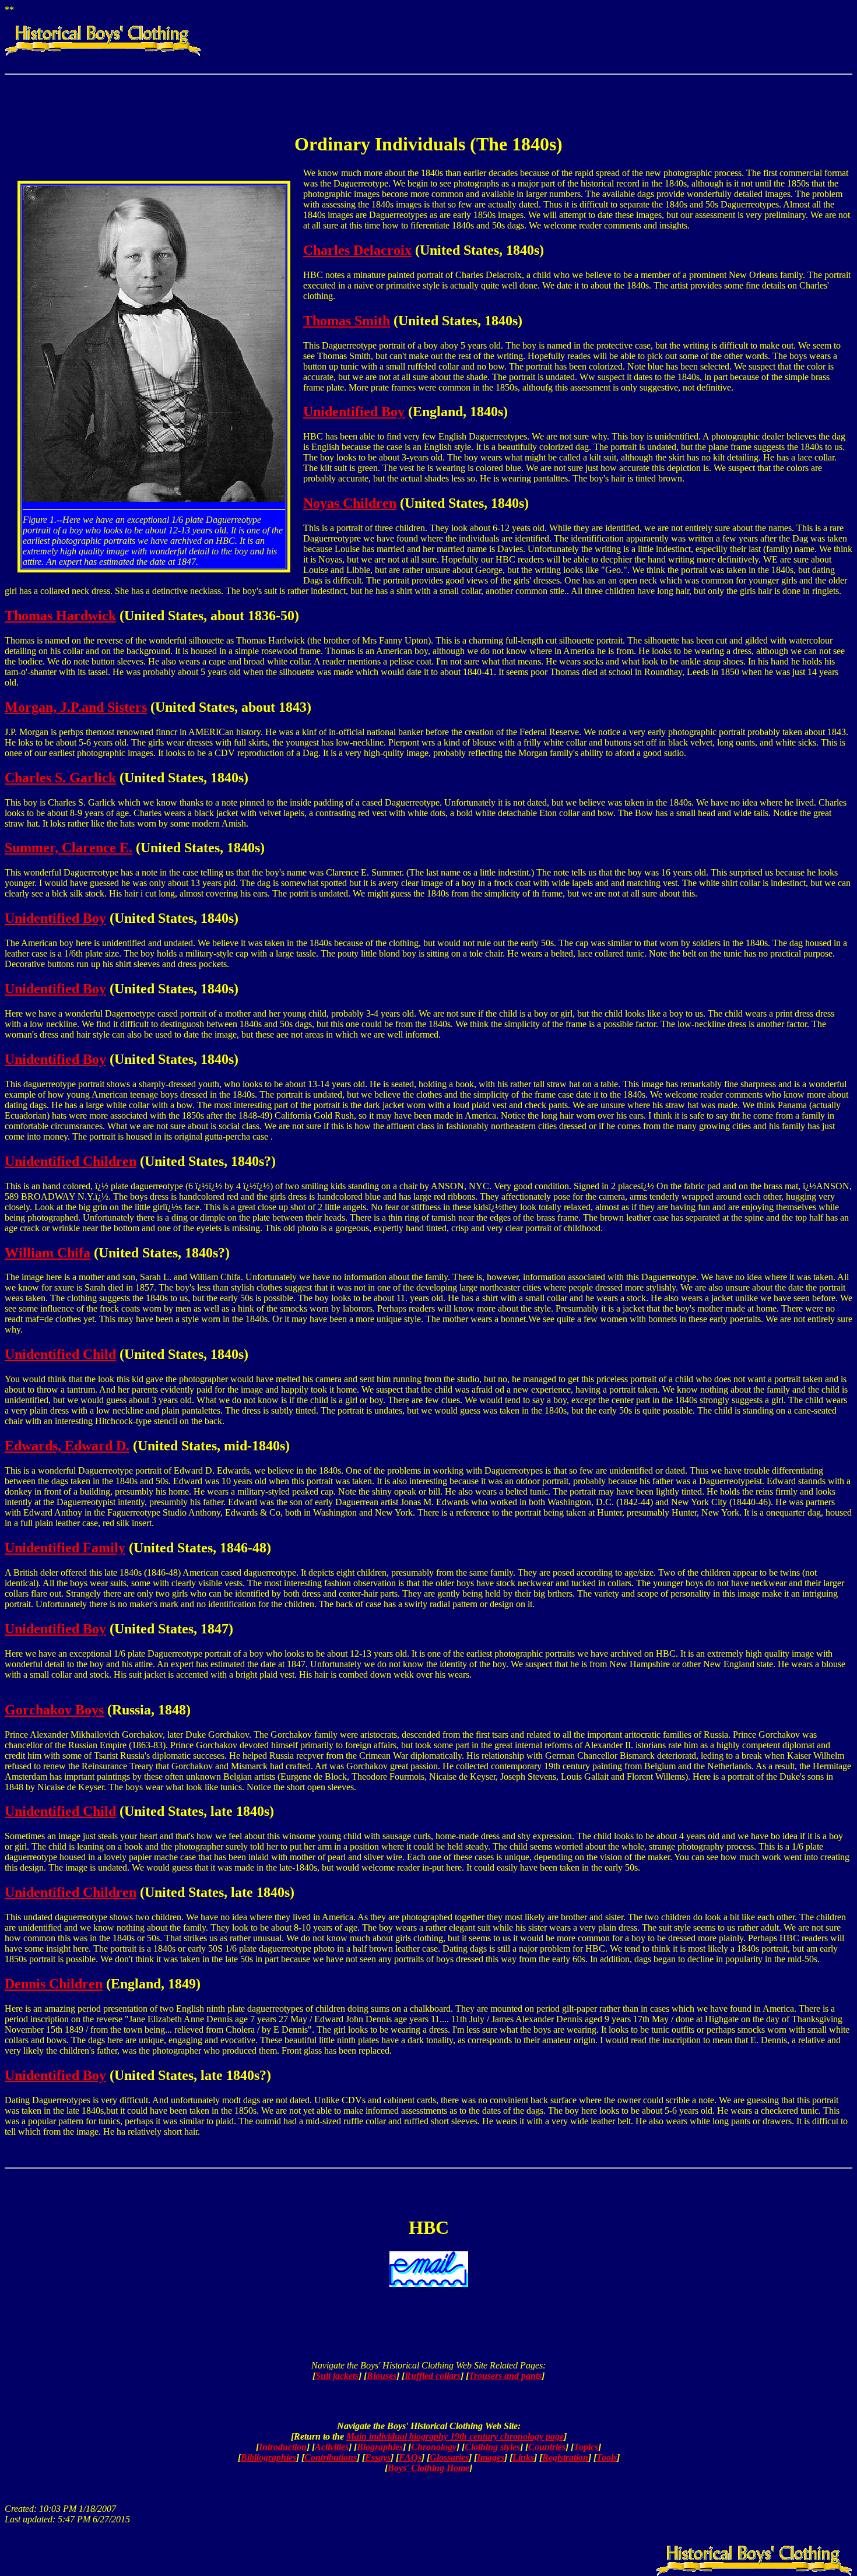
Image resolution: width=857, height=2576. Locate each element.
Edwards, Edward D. (67, 1446)
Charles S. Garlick (60, 778)
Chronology (434, 2447)
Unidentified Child (60, 1354)
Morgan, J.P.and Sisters (76, 707)
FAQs (410, 2457)
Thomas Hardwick (60, 616)
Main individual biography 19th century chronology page (455, 2436)
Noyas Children (350, 503)
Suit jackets (337, 2376)
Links (523, 2457)
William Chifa (48, 1253)
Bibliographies (268, 2457)
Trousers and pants (505, 2376)
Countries (547, 2447)
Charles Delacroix (357, 250)
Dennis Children (54, 1984)
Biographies (380, 2447)
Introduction (283, 2447)
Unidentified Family (65, 1548)
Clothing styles (492, 2447)
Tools (607, 2457)
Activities (332, 2447)
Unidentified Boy (354, 412)
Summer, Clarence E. (69, 848)
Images (491, 2457)
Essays (378, 2457)
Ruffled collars (433, 2376)
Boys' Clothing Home (428, 2468)
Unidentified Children (71, 1161)
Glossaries (449, 2457)
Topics (586, 2447)
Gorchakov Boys (54, 1710)
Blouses (382, 2376)
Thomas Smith (347, 321)
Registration (565, 2457)
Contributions (331, 2457)
